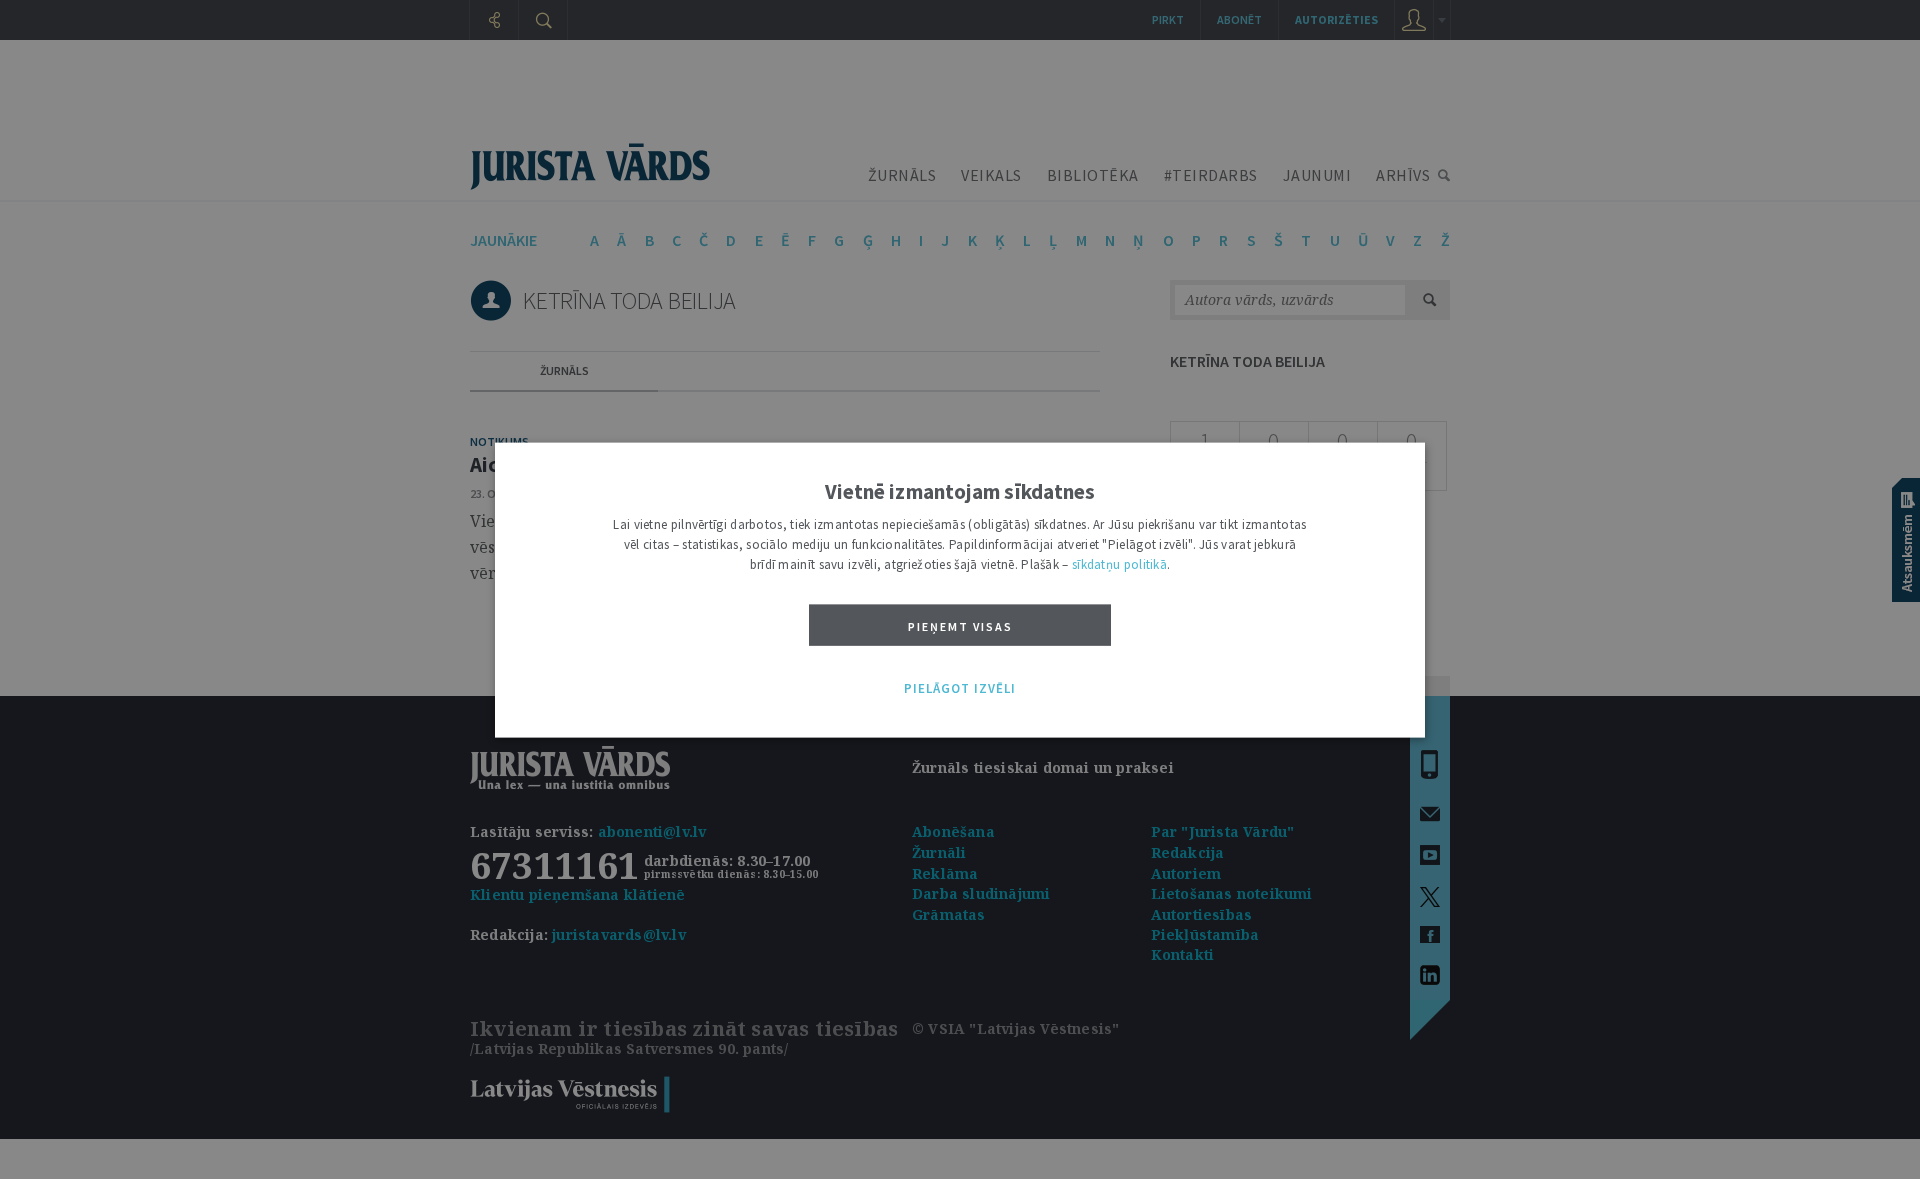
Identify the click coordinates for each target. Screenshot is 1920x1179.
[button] (960, 689)
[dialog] (960, 589)
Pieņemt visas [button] (960, 625)
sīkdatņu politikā (1119, 563)
